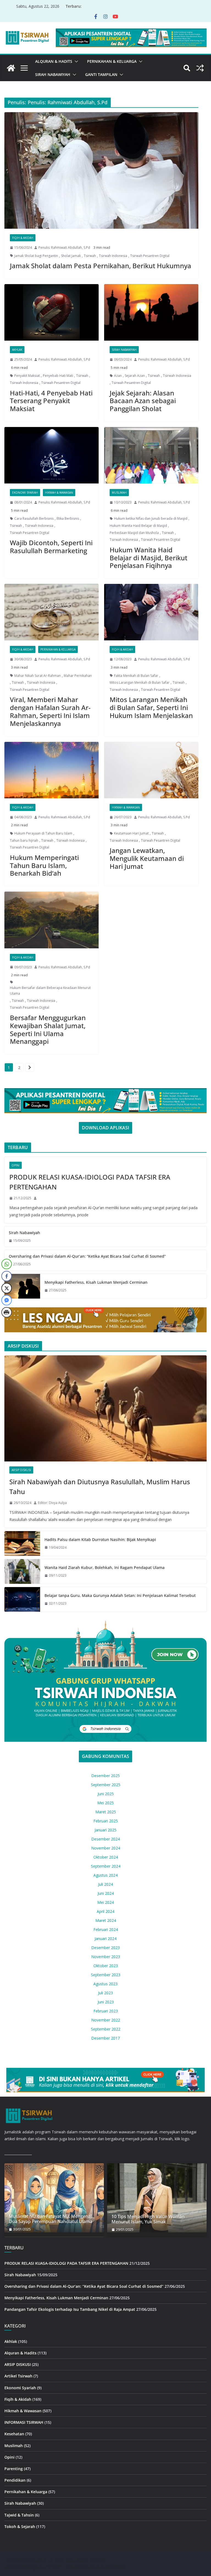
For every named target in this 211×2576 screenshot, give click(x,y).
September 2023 (106, 1975)
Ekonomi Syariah (25, 493)
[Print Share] (7, 1312)
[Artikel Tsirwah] (11, 68)
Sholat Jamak (71, 256)
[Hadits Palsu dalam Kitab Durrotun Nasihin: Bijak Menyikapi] (22, 1543)
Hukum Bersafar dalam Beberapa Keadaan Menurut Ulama (50, 991)
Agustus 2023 (105, 1984)
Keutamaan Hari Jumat (131, 833)
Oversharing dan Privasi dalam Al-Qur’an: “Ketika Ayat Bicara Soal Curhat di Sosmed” (87, 1256)
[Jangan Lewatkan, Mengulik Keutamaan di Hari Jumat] (151, 770)
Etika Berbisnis (68, 518)
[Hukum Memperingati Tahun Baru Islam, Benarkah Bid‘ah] (52, 770)
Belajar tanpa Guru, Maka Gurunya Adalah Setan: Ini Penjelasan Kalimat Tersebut (120, 1595)
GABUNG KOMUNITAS (105, 1756)
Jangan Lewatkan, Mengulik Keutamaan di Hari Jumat (147, 858)
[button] (75, 61)
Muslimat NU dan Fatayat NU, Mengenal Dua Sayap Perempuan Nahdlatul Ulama (51, 2219)
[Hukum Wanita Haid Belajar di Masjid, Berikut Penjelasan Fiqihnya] (151, 455)
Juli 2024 (105, 1884)
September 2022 (106, 2029)
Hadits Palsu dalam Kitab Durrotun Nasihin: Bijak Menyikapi (100, 1539)
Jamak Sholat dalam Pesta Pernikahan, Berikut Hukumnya (101, 266)
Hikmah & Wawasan (59, 493)
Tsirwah (90, 256)
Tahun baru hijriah (24, 840)
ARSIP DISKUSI (21, 1470)
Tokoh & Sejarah (20, 2526)
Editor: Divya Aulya (52, 1503)
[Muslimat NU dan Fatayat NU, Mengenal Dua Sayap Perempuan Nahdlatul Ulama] (54, 2198)
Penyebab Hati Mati (58, 376)
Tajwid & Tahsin (19, 2515)
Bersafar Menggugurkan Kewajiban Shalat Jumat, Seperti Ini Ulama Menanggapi (48, 1029)
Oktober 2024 (106, 1857)
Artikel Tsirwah (18, 2376)
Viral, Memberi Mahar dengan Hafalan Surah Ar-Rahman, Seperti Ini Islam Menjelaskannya (50, 711)
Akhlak (17, 350)
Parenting (14, 2469)
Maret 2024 (106, 1920)
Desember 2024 (105, 1839)
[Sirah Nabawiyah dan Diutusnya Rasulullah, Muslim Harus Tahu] (105, 1408)
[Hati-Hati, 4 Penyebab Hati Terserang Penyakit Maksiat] (52, 312)
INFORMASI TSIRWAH (24, 2422)
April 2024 (105, 1911)
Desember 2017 (105, 2038)
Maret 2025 (106, 1812)
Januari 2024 (105, 1939)
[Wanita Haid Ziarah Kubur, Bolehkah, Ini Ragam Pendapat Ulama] (22, 1571)
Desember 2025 (105, 1776)
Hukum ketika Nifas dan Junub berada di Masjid (151, 518)
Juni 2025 (106, 1794)
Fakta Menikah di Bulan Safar (136, 676)
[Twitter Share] (7, 1288)
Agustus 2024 (105, 1875)
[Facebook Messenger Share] (7, 1300)
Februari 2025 (106, 1821)
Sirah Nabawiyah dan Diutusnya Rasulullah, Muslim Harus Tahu (100, 1487)
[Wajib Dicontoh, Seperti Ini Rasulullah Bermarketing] (52, 455)
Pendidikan (15, 2480)
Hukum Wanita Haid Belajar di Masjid (138, 526)
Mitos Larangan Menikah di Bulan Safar (140, 682)
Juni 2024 (106, 1893)
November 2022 (106, 2020)
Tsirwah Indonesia (113, 256)
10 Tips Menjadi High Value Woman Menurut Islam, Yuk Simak (148, 2219)
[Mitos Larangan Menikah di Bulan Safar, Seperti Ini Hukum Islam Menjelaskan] (151, 612)
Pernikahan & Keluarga (112, 61)
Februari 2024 (106, 1929)
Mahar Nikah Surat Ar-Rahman (38, 676)
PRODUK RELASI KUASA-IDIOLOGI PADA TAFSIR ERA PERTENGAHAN (90, 1182)
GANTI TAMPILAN (101, 74)
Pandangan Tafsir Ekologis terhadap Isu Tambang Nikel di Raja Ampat (70, 2309)
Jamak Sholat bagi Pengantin (36, 256)
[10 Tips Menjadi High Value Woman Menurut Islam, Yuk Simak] (157, 2198)
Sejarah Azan (135, 376)
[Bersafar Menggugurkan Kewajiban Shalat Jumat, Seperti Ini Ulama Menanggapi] (52, 920)
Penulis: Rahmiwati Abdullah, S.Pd (64, 248)
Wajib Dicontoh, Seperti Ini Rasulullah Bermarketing (51, 547)
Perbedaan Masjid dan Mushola (134, 533)
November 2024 (106, 1848)
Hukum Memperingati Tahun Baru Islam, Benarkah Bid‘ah (44, 865)
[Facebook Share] (7, 1276)
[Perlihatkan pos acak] (200, 68)
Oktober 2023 (106, 1966)
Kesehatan (14, 2434)
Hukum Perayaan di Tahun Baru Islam (43, 833)
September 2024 (106, 1866)
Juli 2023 (105, 1993)
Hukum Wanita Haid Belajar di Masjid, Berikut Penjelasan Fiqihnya (148, 558)
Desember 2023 (105, 1948)
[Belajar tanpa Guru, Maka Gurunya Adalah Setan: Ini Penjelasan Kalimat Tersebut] (22, 1599)
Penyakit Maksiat (27, 376)
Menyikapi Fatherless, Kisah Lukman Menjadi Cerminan (96, 1282)
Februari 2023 (106, 2011)
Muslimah (119, 493)
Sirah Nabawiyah (53, 74)
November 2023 (106, 1957)
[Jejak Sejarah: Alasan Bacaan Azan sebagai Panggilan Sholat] (151, 312)
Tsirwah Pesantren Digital (150, 256)
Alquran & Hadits (54, 61)
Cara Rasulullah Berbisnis (34, 518)
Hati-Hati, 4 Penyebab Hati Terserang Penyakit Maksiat (51, 401)
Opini (16, 1165)
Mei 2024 (105, 1902)
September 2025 (106, 1785)
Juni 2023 (106, 2002)
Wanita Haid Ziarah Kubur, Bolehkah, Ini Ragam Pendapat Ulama (105, 1567)
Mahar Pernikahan (78, 676)
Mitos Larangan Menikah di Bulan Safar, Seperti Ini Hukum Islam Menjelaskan (151, 707)
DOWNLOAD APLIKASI (105, 1128)
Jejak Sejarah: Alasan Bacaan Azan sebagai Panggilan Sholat (143, 401)
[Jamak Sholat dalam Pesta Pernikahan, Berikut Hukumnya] (101, 170)
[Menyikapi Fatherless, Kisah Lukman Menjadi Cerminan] (22, 1286)
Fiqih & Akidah (23, 238)
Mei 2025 (105, 1803)
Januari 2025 (105, 1830)
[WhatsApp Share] (7, 1264)
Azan (118, 376)
